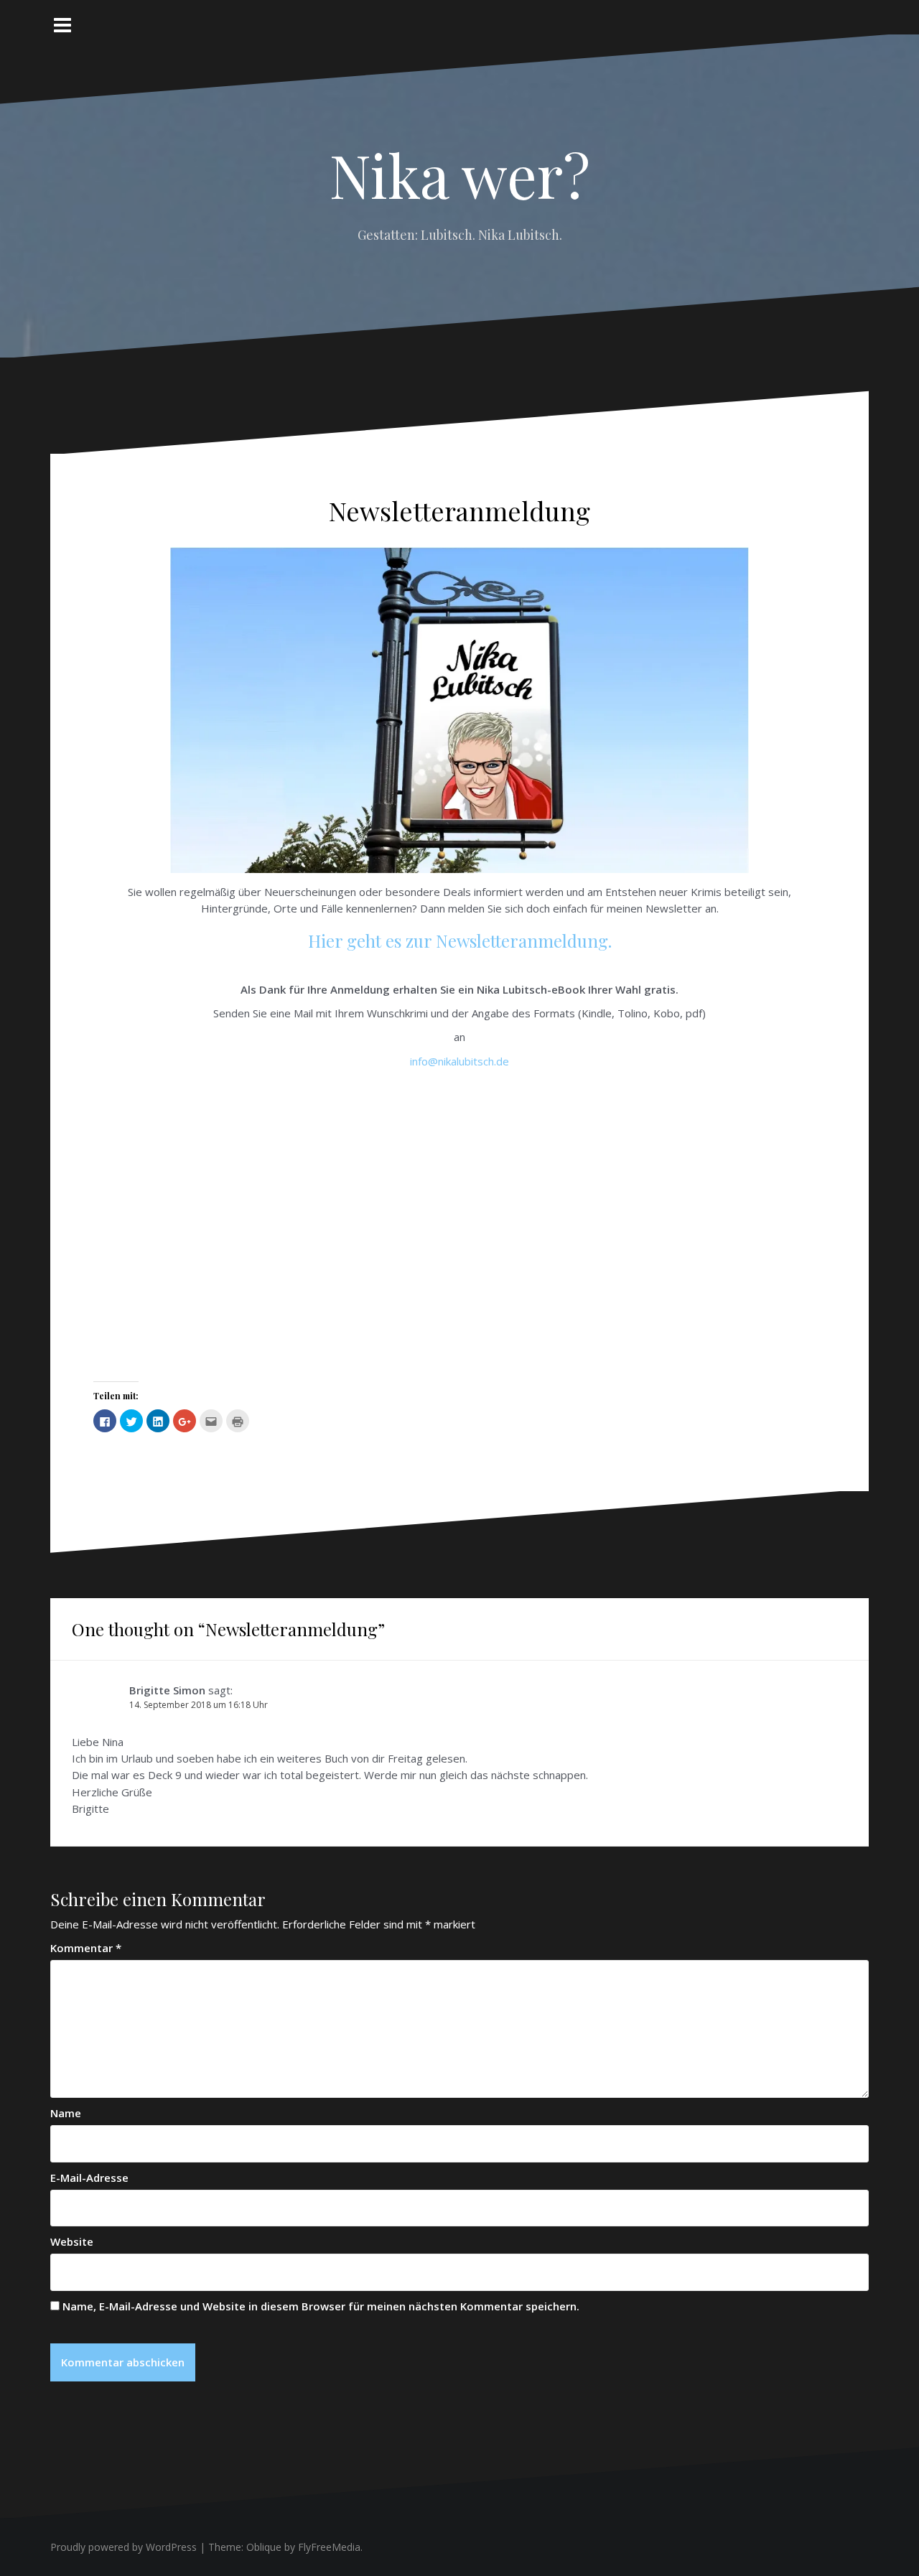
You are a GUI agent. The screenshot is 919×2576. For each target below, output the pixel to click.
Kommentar (86, 1948)
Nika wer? (460, 174)
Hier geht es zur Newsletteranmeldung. (460, 941)
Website (72, 2241)
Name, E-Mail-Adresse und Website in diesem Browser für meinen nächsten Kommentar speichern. (321, 2306)
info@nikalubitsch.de (459, 1061)
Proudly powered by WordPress (123, 2547)
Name (66, 2113)
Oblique (264, 2547)
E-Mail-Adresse (89, 2178)
